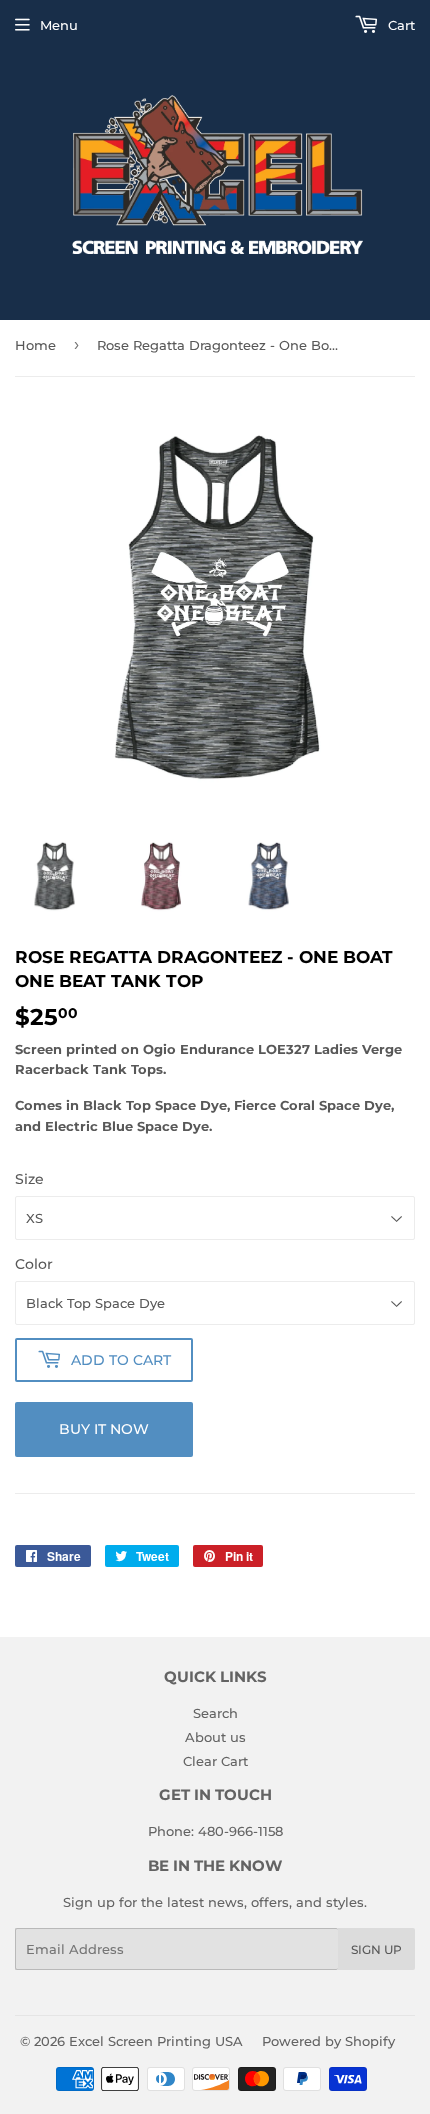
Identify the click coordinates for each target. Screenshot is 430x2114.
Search (215, 1713)
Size (29, 1179)
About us (215, 1737)
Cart (399, 25)
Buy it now (104, 1429)
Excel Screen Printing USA (156, 2041)
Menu (59, 25)
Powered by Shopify (328, 2041)
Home (35, 345)
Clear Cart (215, 1761)
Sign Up (376, 1949)
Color (34, 1264)
